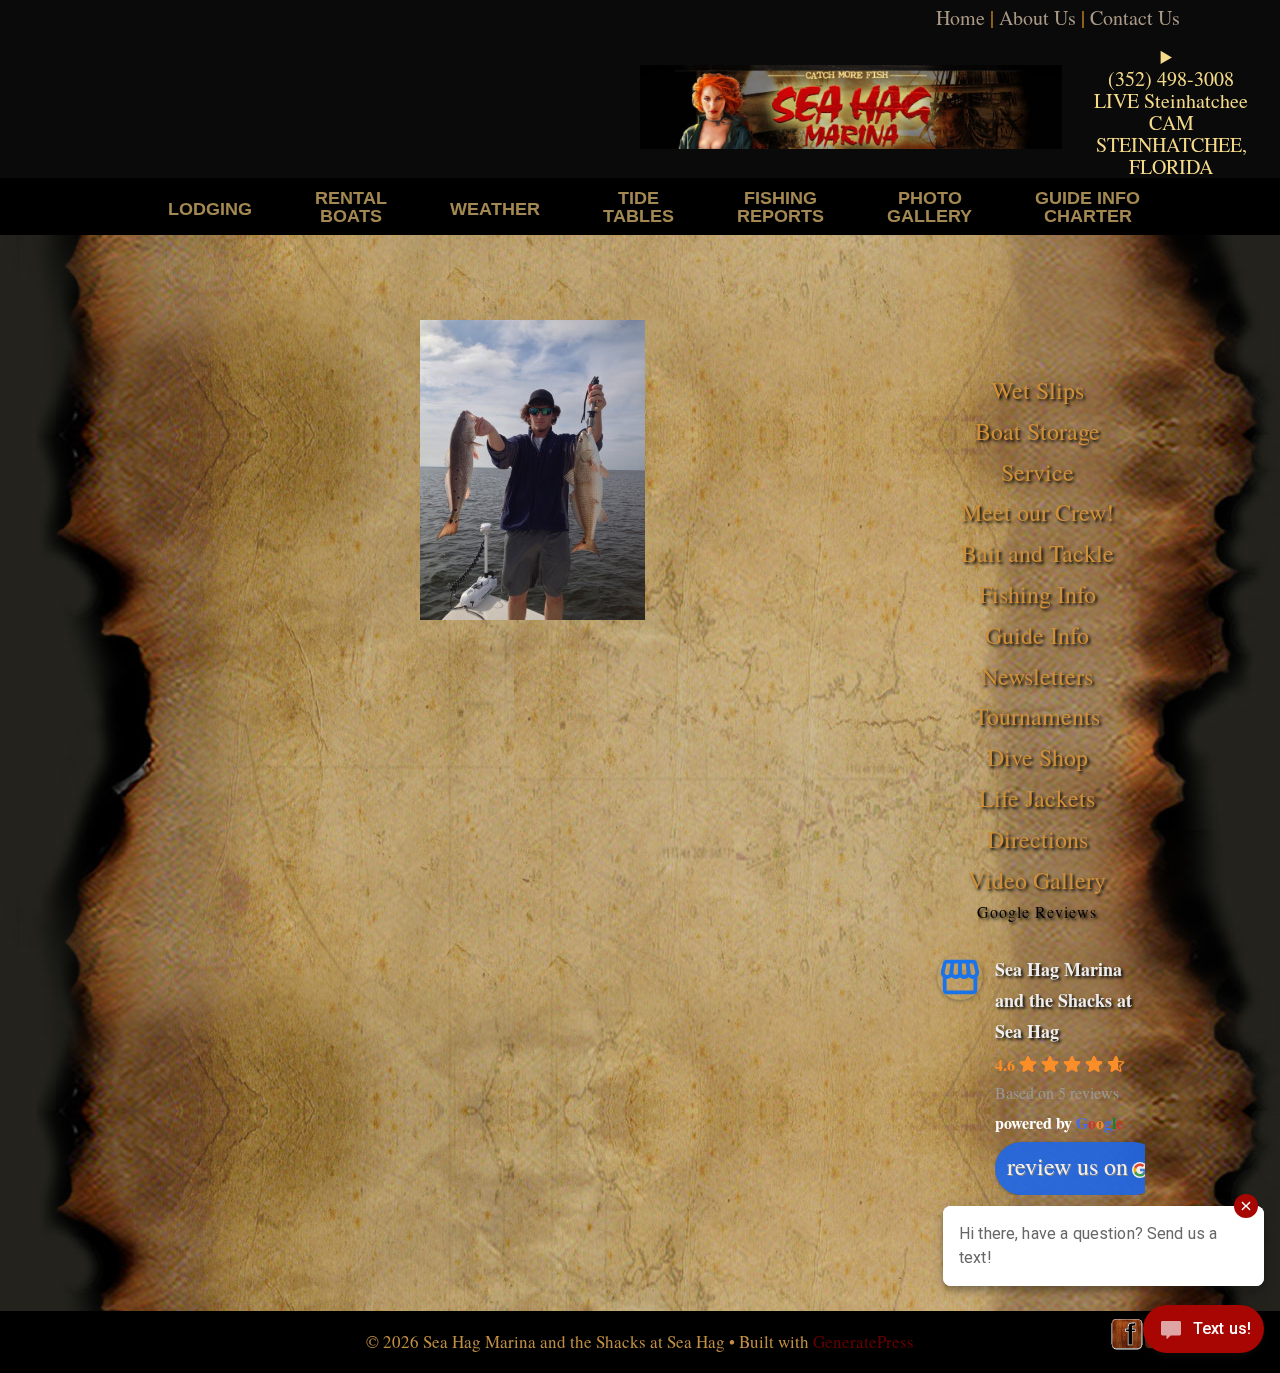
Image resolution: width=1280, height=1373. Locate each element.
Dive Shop (1037, 757)
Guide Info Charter (1087, 206)
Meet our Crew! (1037, 512)
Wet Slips (1037, 390)
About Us (1037, 17)
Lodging (210, 208)
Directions (1037, 839)
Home (960, 17)
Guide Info (1037, 635)
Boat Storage (1037, 431)
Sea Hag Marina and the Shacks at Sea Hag (1063, 999)
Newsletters (1037, 676)
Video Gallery (1037, 880)
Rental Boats (351, 206)
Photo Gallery (929, 206)
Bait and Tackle (1037, 553)
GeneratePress (863, 1341)
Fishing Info (1037, 594)
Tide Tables (638, 206)
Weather (495, 208)
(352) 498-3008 (1171, 78)
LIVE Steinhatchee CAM (1171, 111)
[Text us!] (1203, 1333)
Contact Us (1135, 17)
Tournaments (1037, 716)
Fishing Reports (780, 206)
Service (1037, 472)
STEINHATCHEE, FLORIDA (1171, 155)
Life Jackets (1037, 798)
